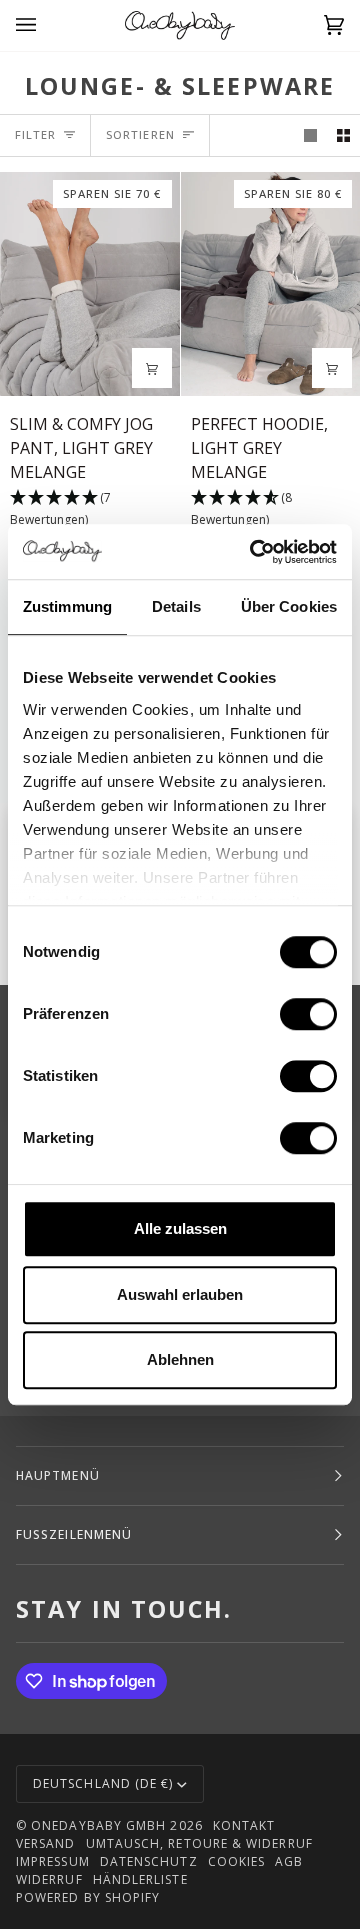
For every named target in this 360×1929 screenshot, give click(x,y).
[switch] (308, 1014)
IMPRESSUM (53, 1861)
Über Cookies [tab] (289, 606)
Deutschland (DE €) (103, 1783)
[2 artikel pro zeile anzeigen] (343, 135)
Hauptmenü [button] (58, 1475)
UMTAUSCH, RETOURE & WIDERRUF (199, 1843)
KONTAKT (244, 1825)
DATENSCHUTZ (149, 1861)
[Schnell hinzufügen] (152, 368)
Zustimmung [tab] (67, 606)
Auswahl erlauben (180, 1294)
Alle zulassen (180, 1228)
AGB (289, 1861)
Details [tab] (176, 606)
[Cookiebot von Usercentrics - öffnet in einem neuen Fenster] (254, 552)
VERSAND (46, 1843)
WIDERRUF (49, 1879)
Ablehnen (180, 1359)
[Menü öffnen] (46, 25)
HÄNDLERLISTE (140, 1879)
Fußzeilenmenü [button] (74, 1534)
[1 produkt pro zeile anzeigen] (310, 135)
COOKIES (237, 1861)
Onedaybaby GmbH (98, 1825)
